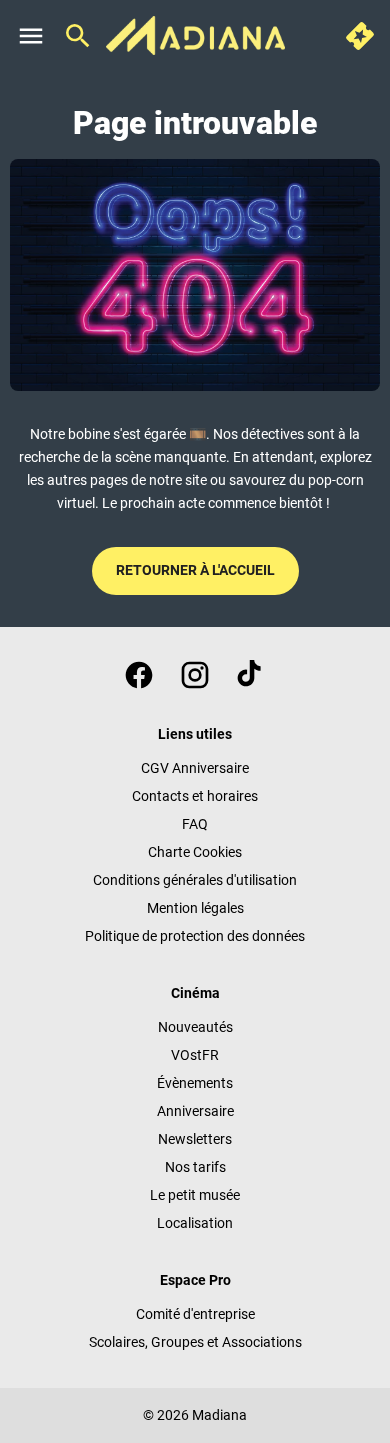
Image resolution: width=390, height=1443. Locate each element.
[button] (195, 274)
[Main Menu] (31, 36)
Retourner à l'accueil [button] (195, 570)
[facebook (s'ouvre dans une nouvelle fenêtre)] (139, 675)
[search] (78, 36)
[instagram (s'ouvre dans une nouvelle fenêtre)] (195, 675)
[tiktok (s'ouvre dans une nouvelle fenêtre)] (251, 675)
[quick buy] (360, 36)
